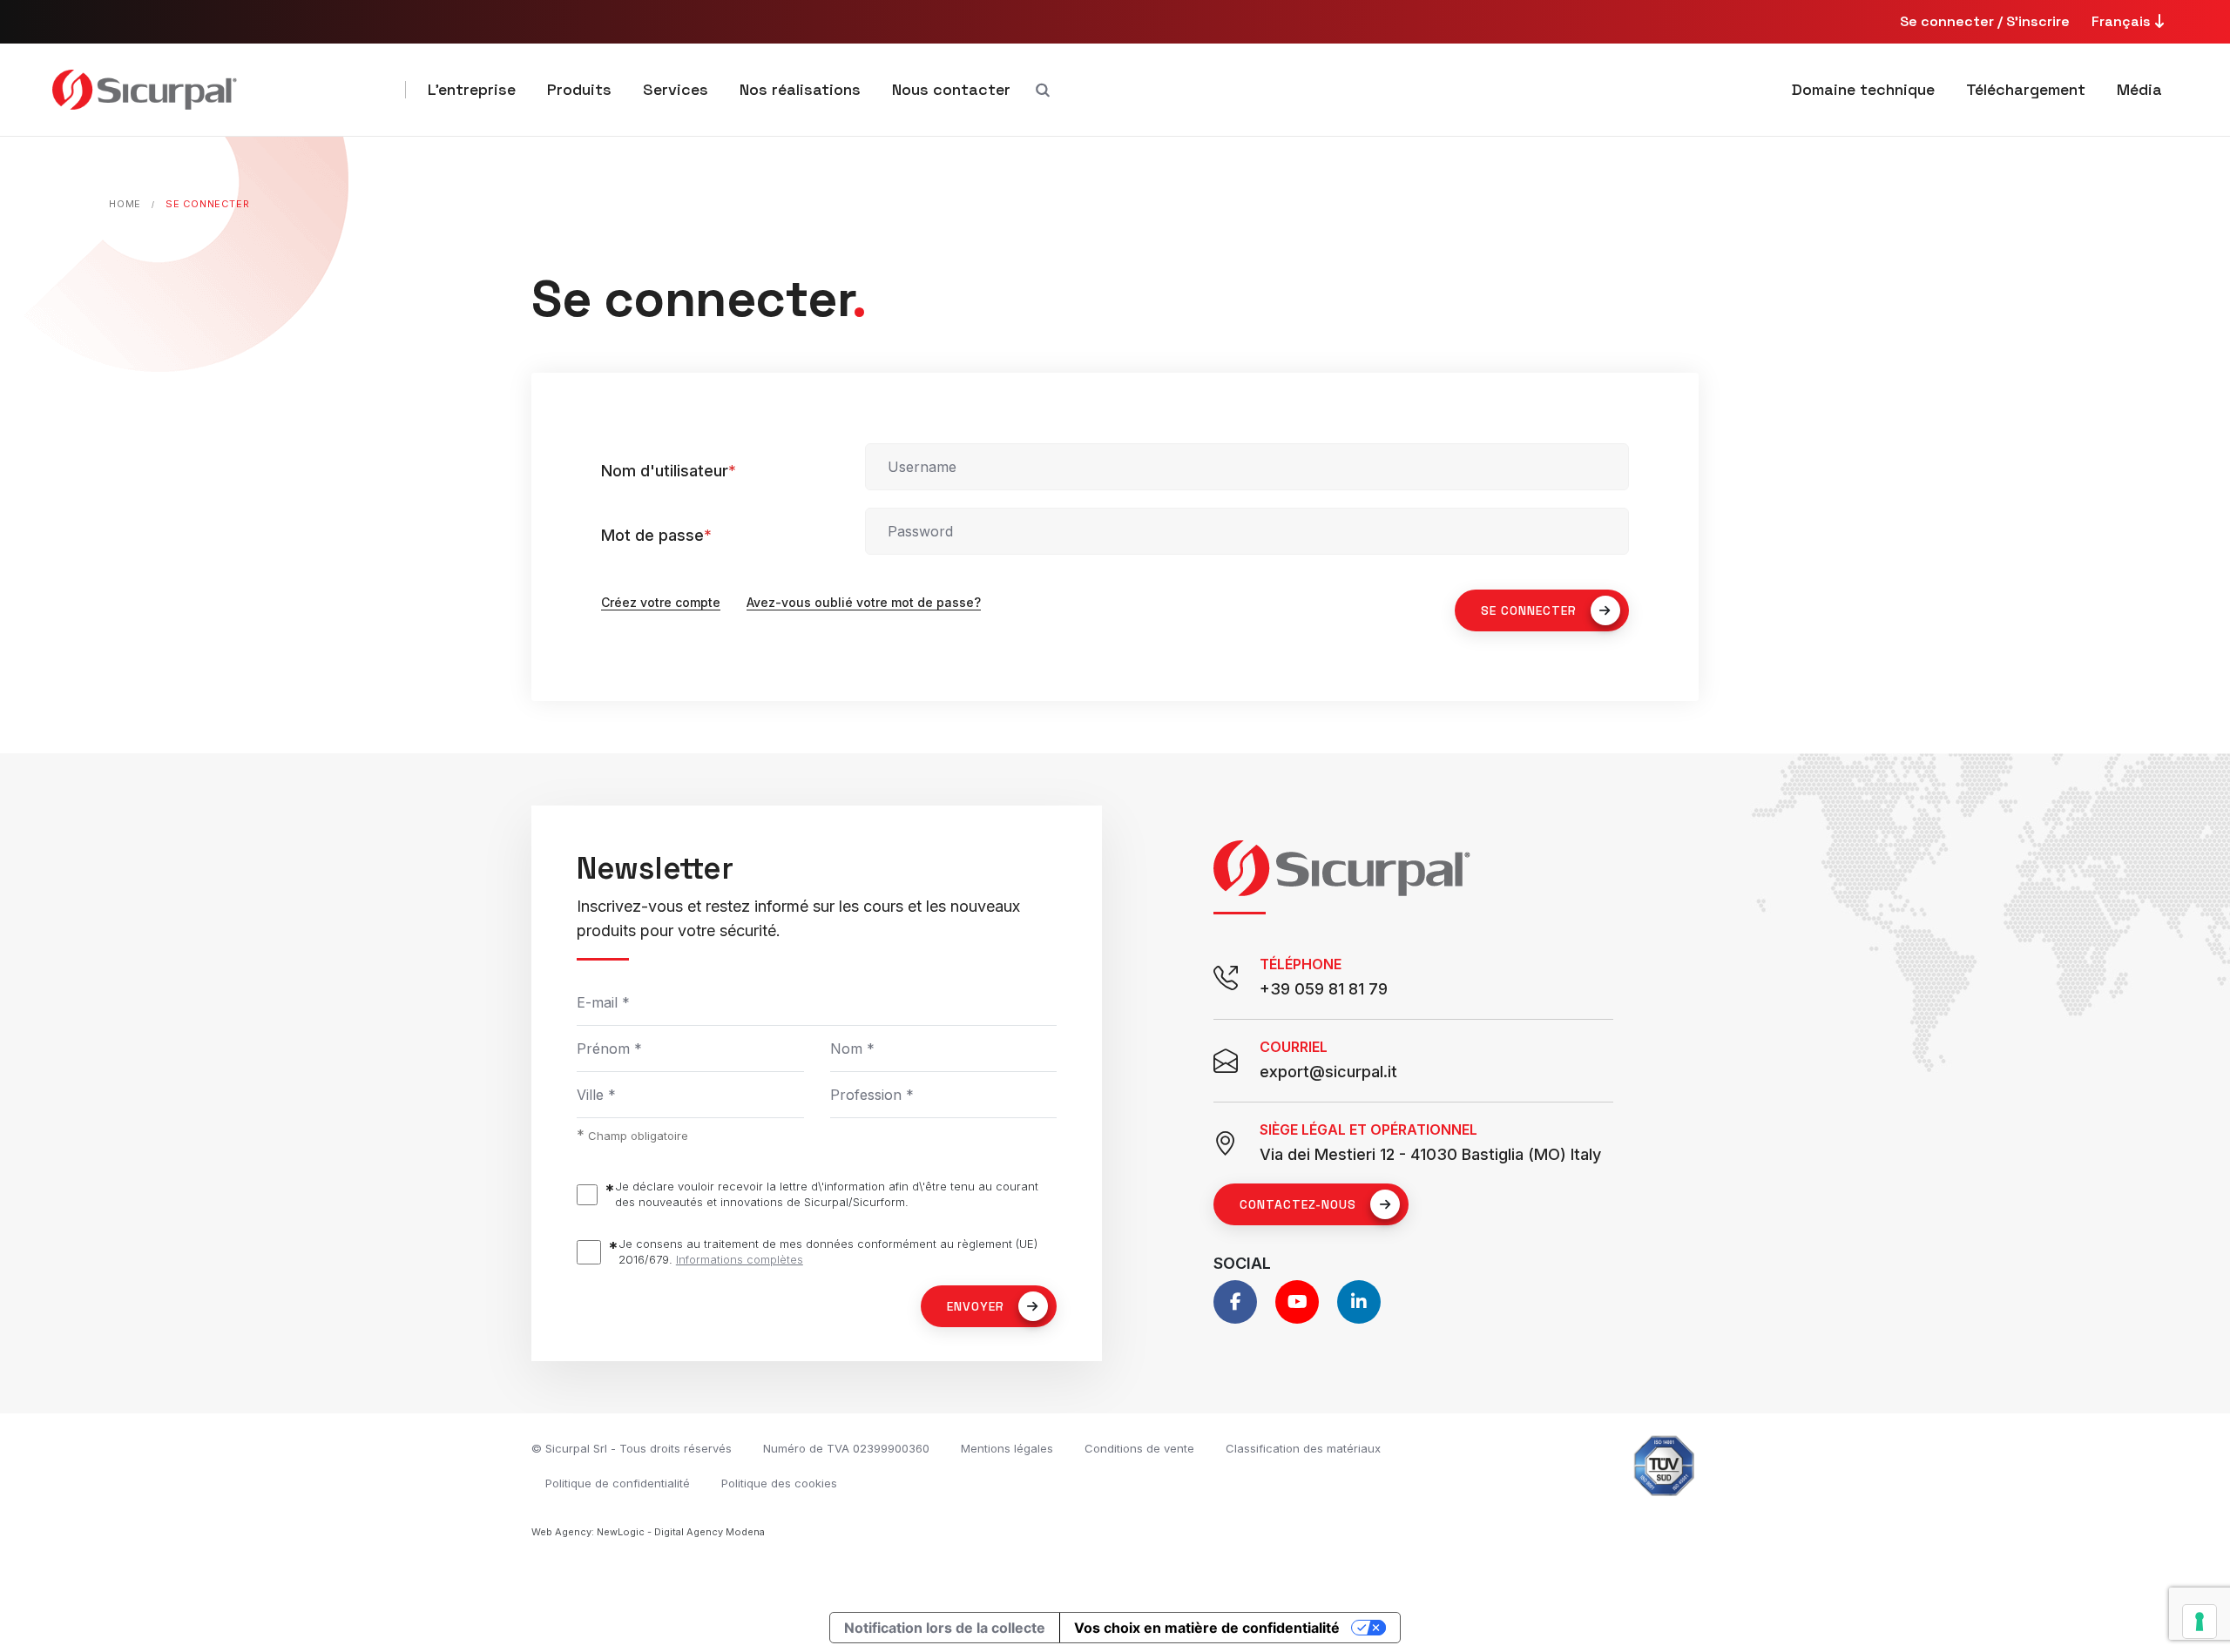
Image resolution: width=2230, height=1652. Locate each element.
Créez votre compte (661, 602)
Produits (579, 89)
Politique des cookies (779, 1483)
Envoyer (976, 1306)
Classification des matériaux (1303, 1448)
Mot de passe (656, 535)
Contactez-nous (1298, 1204)
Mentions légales (1007, 1448)
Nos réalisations (800, 89)
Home (125, 204)
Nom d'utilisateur (669, 471)
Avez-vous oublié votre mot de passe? (864, 602)
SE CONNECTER (1529, 610)
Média (2139, 89)
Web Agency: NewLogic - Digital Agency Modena (648, 1532)
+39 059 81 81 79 (1324, 989)
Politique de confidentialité (618, 1483)
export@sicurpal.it (1328, 1072)
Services (676, 89)
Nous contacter (951, 89)
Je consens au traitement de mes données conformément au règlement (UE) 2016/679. (828, 1251)
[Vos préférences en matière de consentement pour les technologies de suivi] (2200, 1622)
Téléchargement (2026, 89)
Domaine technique (1863, 89)
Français (2123, 21)
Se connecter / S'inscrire (1985, 21)
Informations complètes (740, 1259)
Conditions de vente (1139, 1448)
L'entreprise (472, 89)
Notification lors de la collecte (945, 1628)
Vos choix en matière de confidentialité (1207, 1628)
